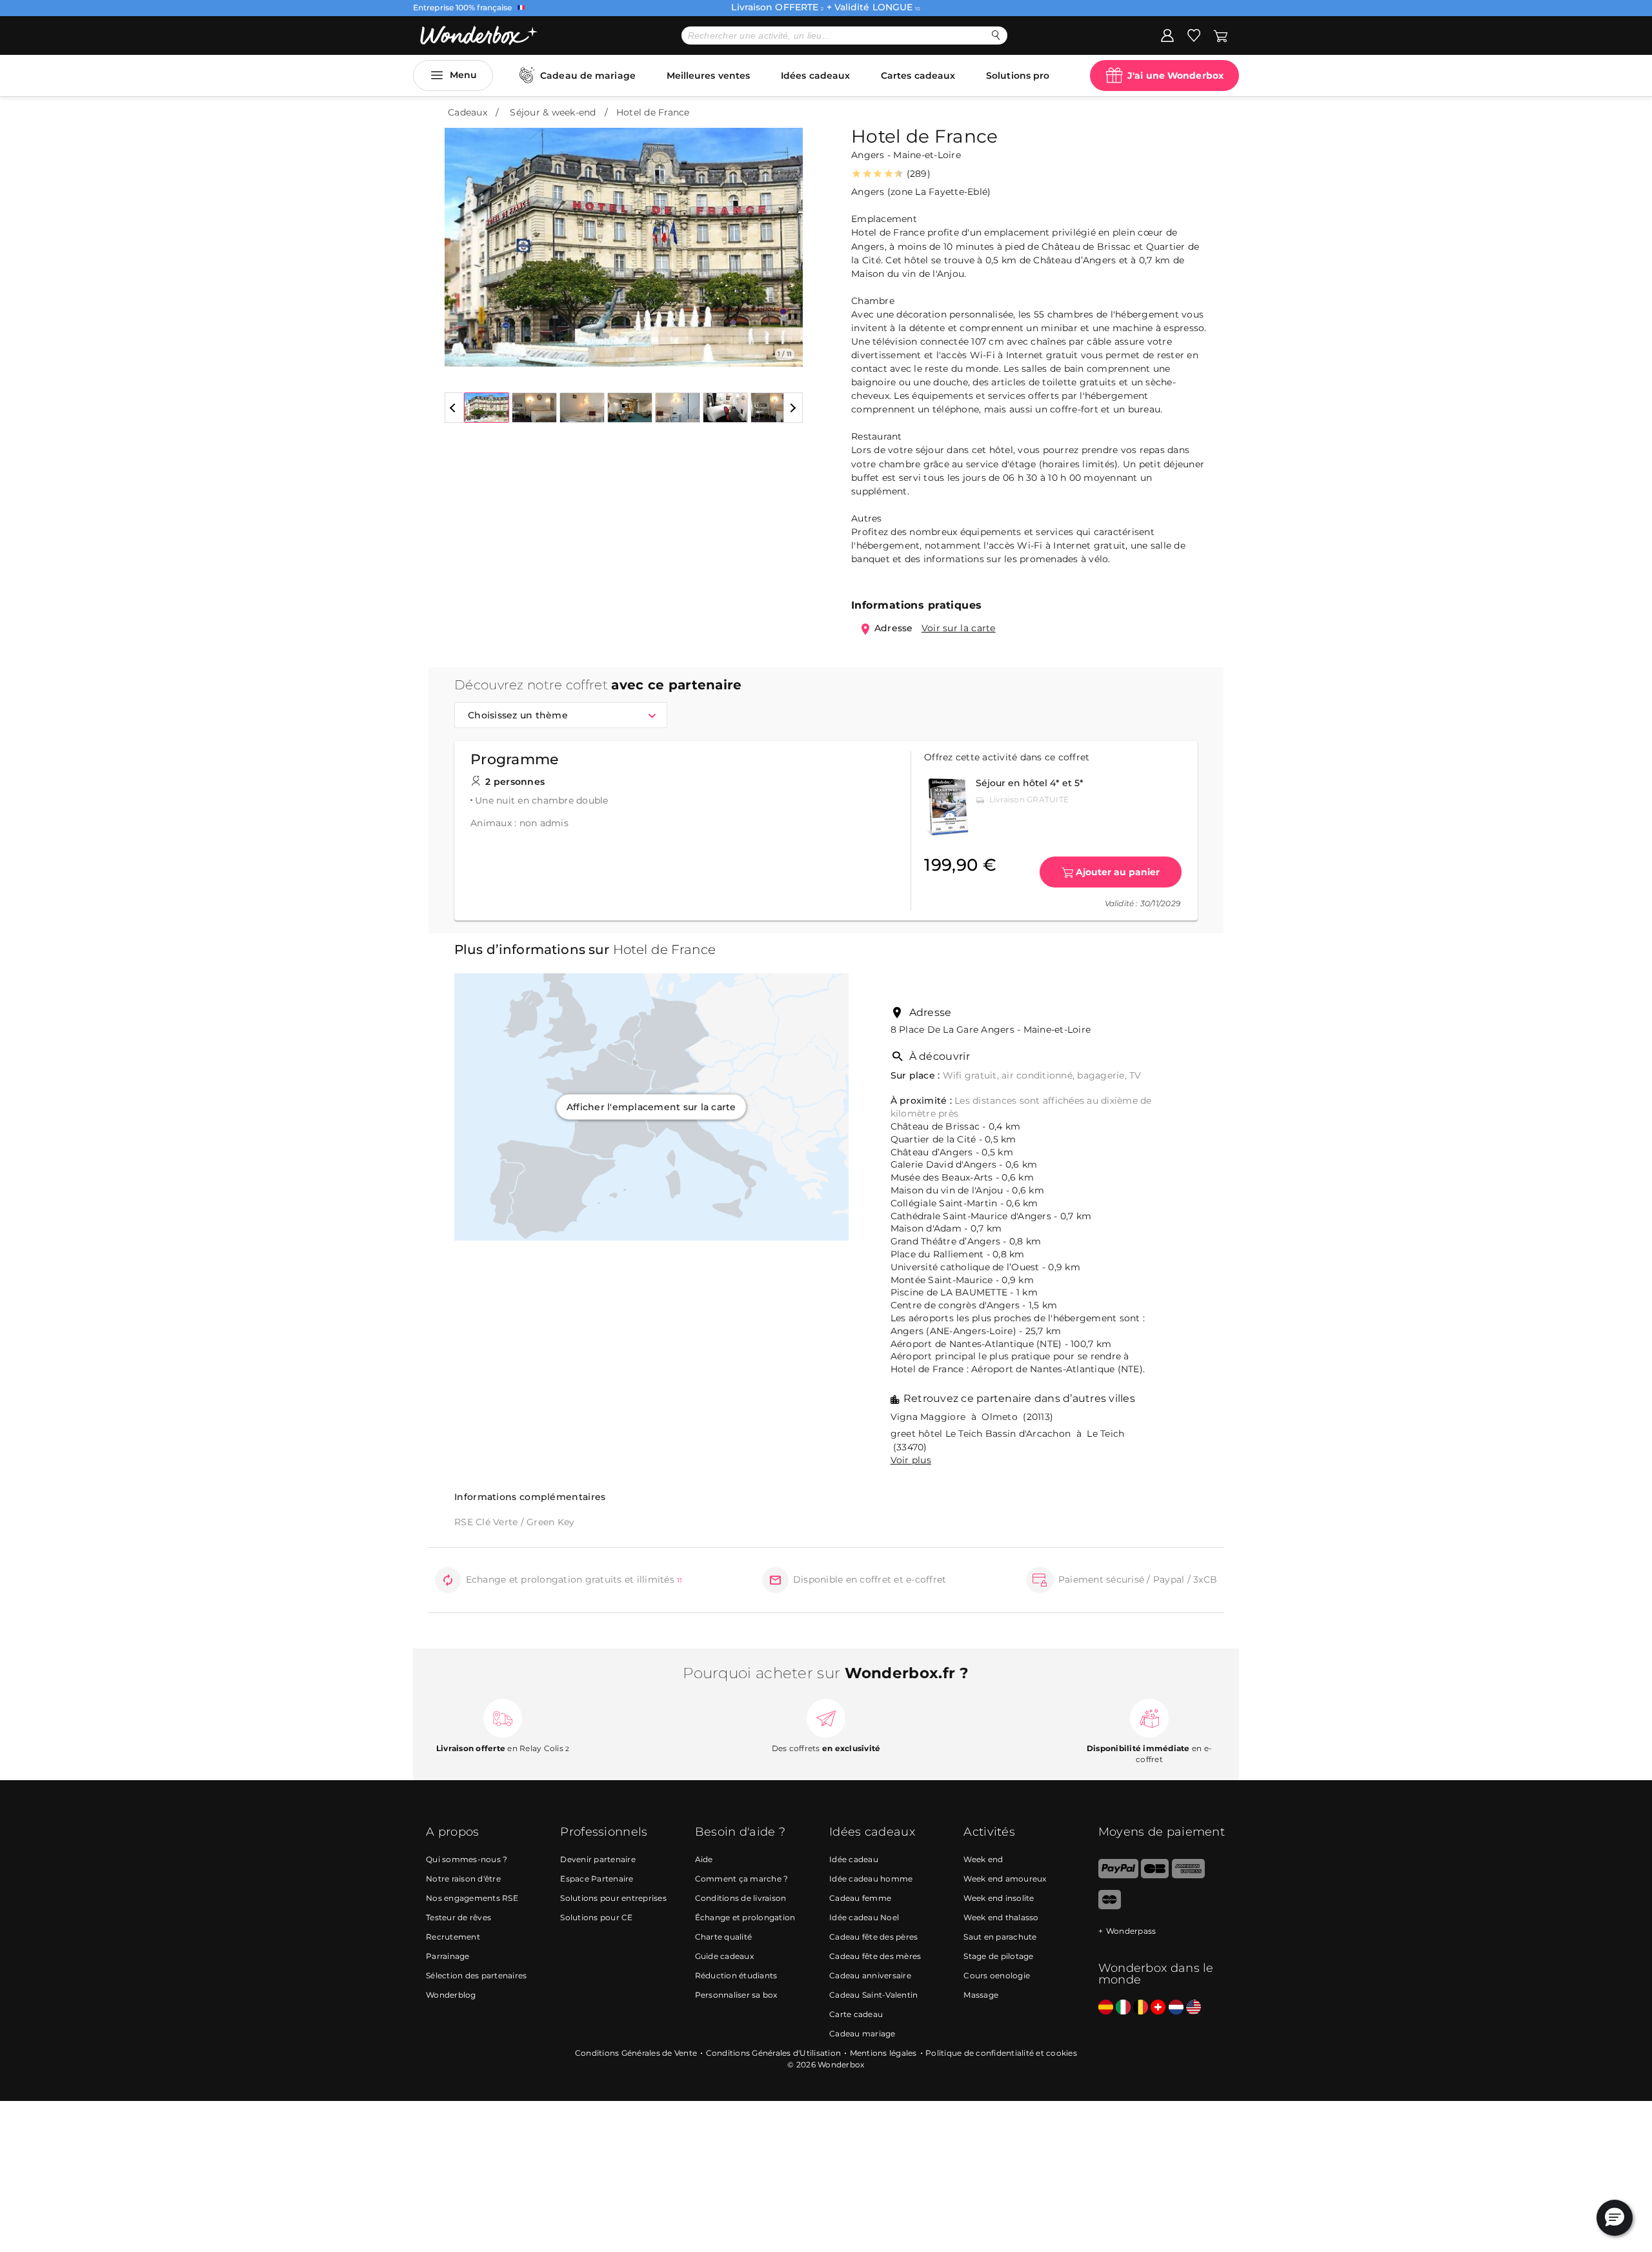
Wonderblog (451, 1995)
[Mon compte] (1167, 35)
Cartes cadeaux (918, 76)
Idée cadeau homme (871, 1879)
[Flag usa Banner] (1194, 2008)
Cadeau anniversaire (870, 1975)
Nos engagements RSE (472, 1898)
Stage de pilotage (998, 1956)
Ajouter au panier (1118, 872)
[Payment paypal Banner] (1118, 1875)
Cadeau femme (860, 1898)
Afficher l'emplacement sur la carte (651, 1107)
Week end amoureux (1005, 1879)
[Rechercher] (996, 35)
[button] (462, 238)
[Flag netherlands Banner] (1176, 2008)
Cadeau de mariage (588, 76)
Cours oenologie (997, 1975)
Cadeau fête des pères (873, 1937)
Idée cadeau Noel (864, 1917)
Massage (981, 1995)
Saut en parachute (1000, 1937)
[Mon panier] (1220, 35)
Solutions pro (1018, 76)
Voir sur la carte (959, 628)
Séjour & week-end (553, 112)
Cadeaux (468, 112)
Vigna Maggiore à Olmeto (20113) (972, 1417)
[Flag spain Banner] (1106, 2008)
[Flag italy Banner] (1123, 2008)
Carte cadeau (856, 2014)
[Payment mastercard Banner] (1110, 1906)
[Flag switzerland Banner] (1158, 2008)
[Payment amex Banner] (1188, 1875)
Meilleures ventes (709, 76)
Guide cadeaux (724, 1956)
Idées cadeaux (815, 76)
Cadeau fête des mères (875, 1956)
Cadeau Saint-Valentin (873, 1995)
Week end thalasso (1001, 1917)
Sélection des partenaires (476, 1975)
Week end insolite (999, 1898)
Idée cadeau (854, 1859)
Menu (463, 75)
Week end (983, 1859)
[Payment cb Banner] (1155, 1875)
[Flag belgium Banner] (1141, 2008)
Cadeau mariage (862, 2034)
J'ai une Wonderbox (1175, 76)
